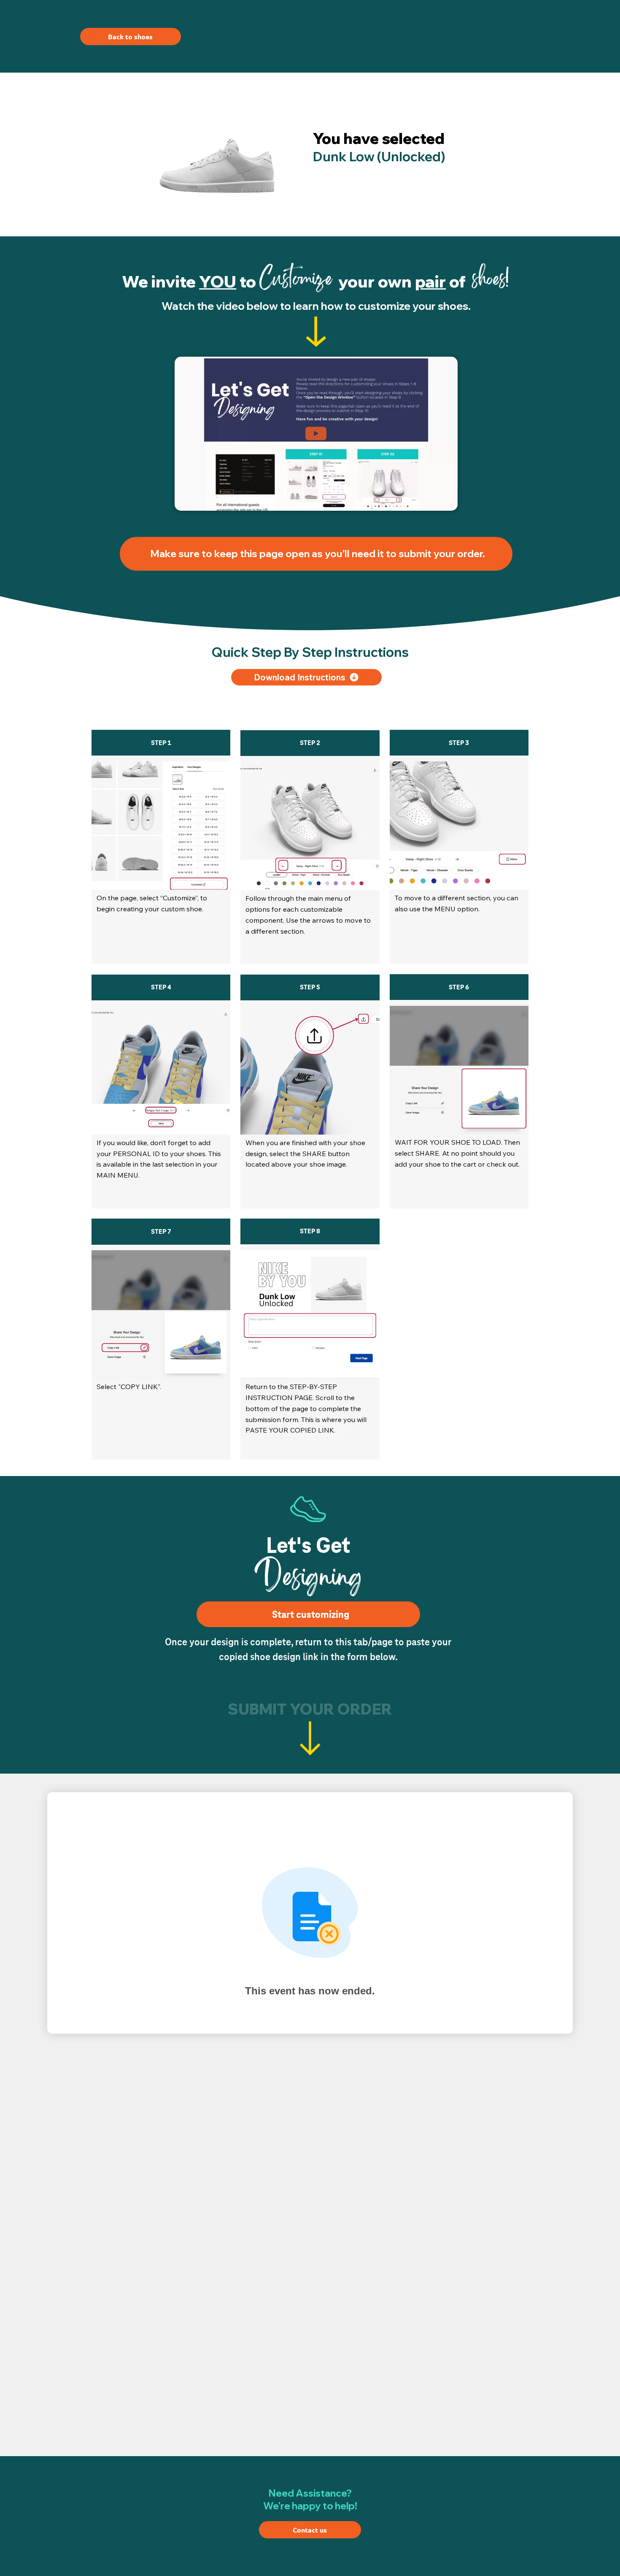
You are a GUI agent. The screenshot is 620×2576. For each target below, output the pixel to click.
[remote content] (310, 1917)
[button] (443, 501)
